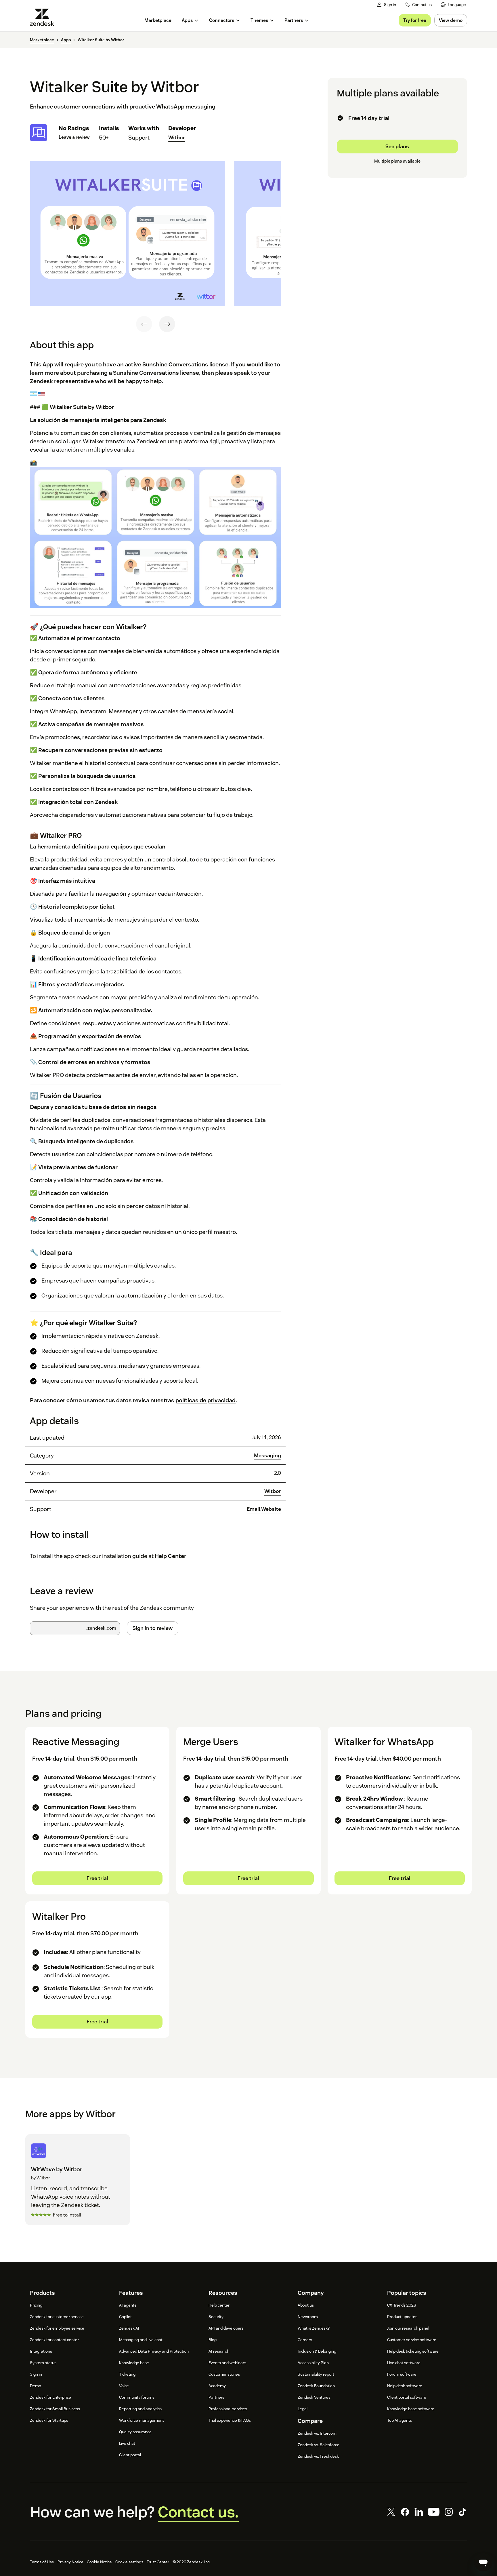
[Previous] (144, 324)
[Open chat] (483, 2562)
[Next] (167, 324)
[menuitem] (453, 5)
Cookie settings (129, 2562)
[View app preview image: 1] (127, 234)
